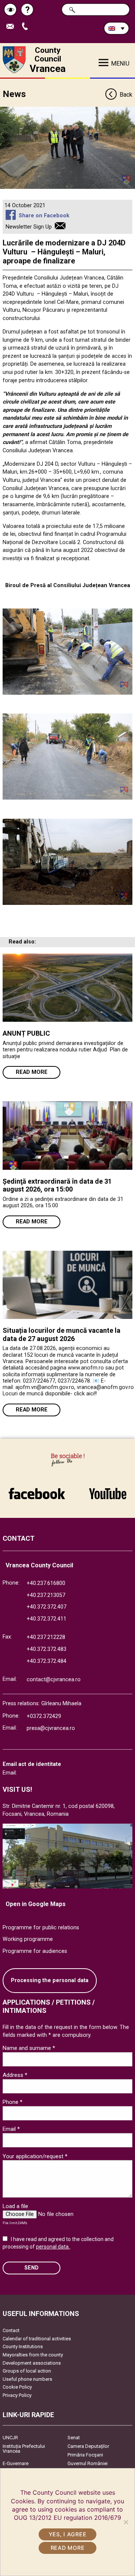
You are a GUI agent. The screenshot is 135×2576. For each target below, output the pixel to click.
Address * (15, 2075)
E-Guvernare (16, 2463)
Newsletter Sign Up (29, 227)
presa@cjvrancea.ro (51, 1728)
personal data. (53, 2247)
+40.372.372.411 (46, 1619)
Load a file (15, 2206)
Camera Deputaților (88, 2446)
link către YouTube (108, 1490)
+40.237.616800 (46, 1583)
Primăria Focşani (85, 2455)
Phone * (13, 2102)
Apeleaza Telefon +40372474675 (28, 27)
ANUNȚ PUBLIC (26, 1033)
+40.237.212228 (46, 1637)
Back (126, 95)
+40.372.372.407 (46, 1607)
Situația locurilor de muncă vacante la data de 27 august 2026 (61, 1334)
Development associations (32, 2363)
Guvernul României (88, 2463)
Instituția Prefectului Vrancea (24, 2449)
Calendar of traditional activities (37, 2339)
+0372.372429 (44, 1716)
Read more (32, 1072)
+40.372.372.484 (46, 1661)
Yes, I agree (68, 2534)
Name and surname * (29, 2048)
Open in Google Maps (36, 1904)
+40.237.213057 (46, 1595)
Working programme (28, 1939)
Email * (11, 2129)
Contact (11, 2330)
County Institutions (23, 2347)
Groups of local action (27, 2371)
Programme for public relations (41, 1928)
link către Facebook (37, 1490)
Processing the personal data (50, 1980)
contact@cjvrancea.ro (54, 1680)
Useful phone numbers (27, 2379)
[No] (126, 2522)
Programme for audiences (35, 1951)
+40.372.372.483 (46, 1649)
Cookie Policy (17, 2387)
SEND (31, 2268)
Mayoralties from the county (33, 2355)
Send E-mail (13, 27)
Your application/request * (35, 2156)
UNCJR (10, 2438)
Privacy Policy (17, 2395)
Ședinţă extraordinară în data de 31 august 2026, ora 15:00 (57, 1185)
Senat (74, 2438)
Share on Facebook (44, 216)
